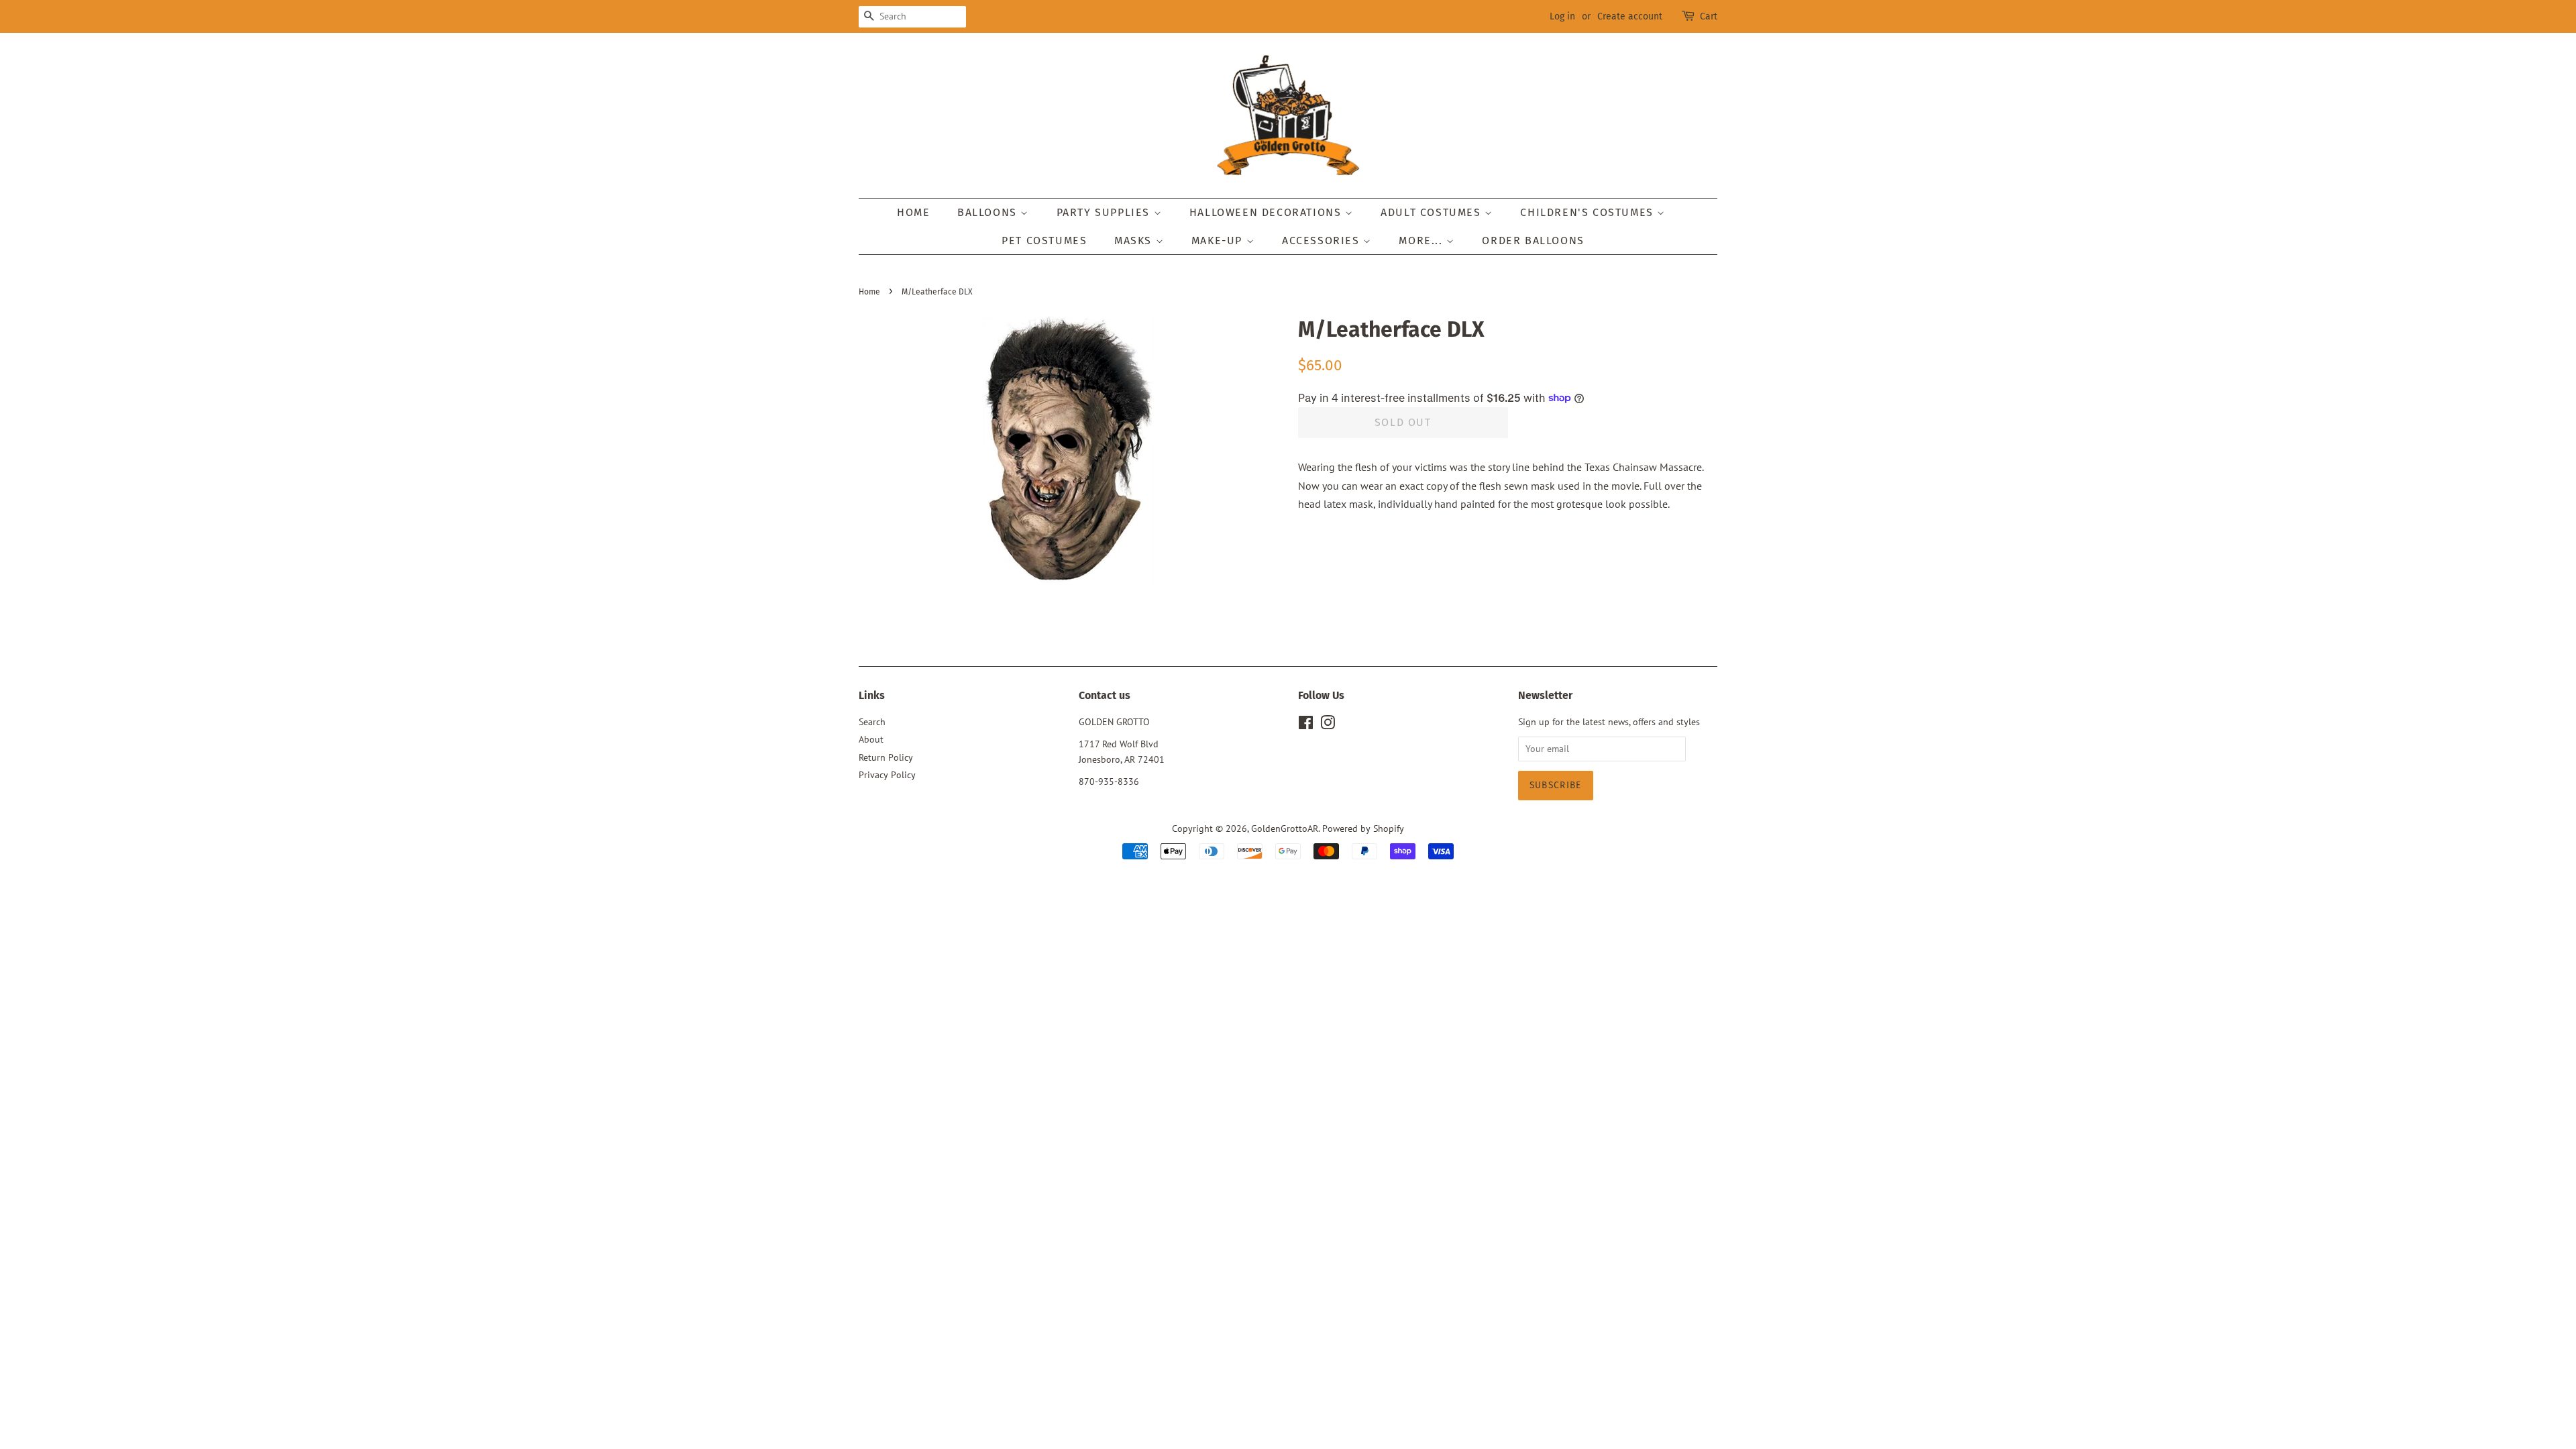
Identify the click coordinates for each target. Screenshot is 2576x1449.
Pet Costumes (1044, 240)
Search (872, 722)
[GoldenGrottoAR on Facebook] (1306, 725)
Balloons (989, 212)
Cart (1709, 16)
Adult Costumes (1433, 212)
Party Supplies (1105, 212)
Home (913, 212)
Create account (1630, 16)
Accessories (1323, 240)
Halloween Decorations (1267, 212)
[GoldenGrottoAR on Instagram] (1328, 725)
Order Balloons (1533, 240)
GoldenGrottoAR (1285, 828)
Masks (1135, 240)
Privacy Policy (887, 775)
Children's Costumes (1589, 212)
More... (1423, 240)
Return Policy (886, 757)
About (871, 739)
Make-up (1219, 240)
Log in (1562, 16)
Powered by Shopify (1363, 828)
